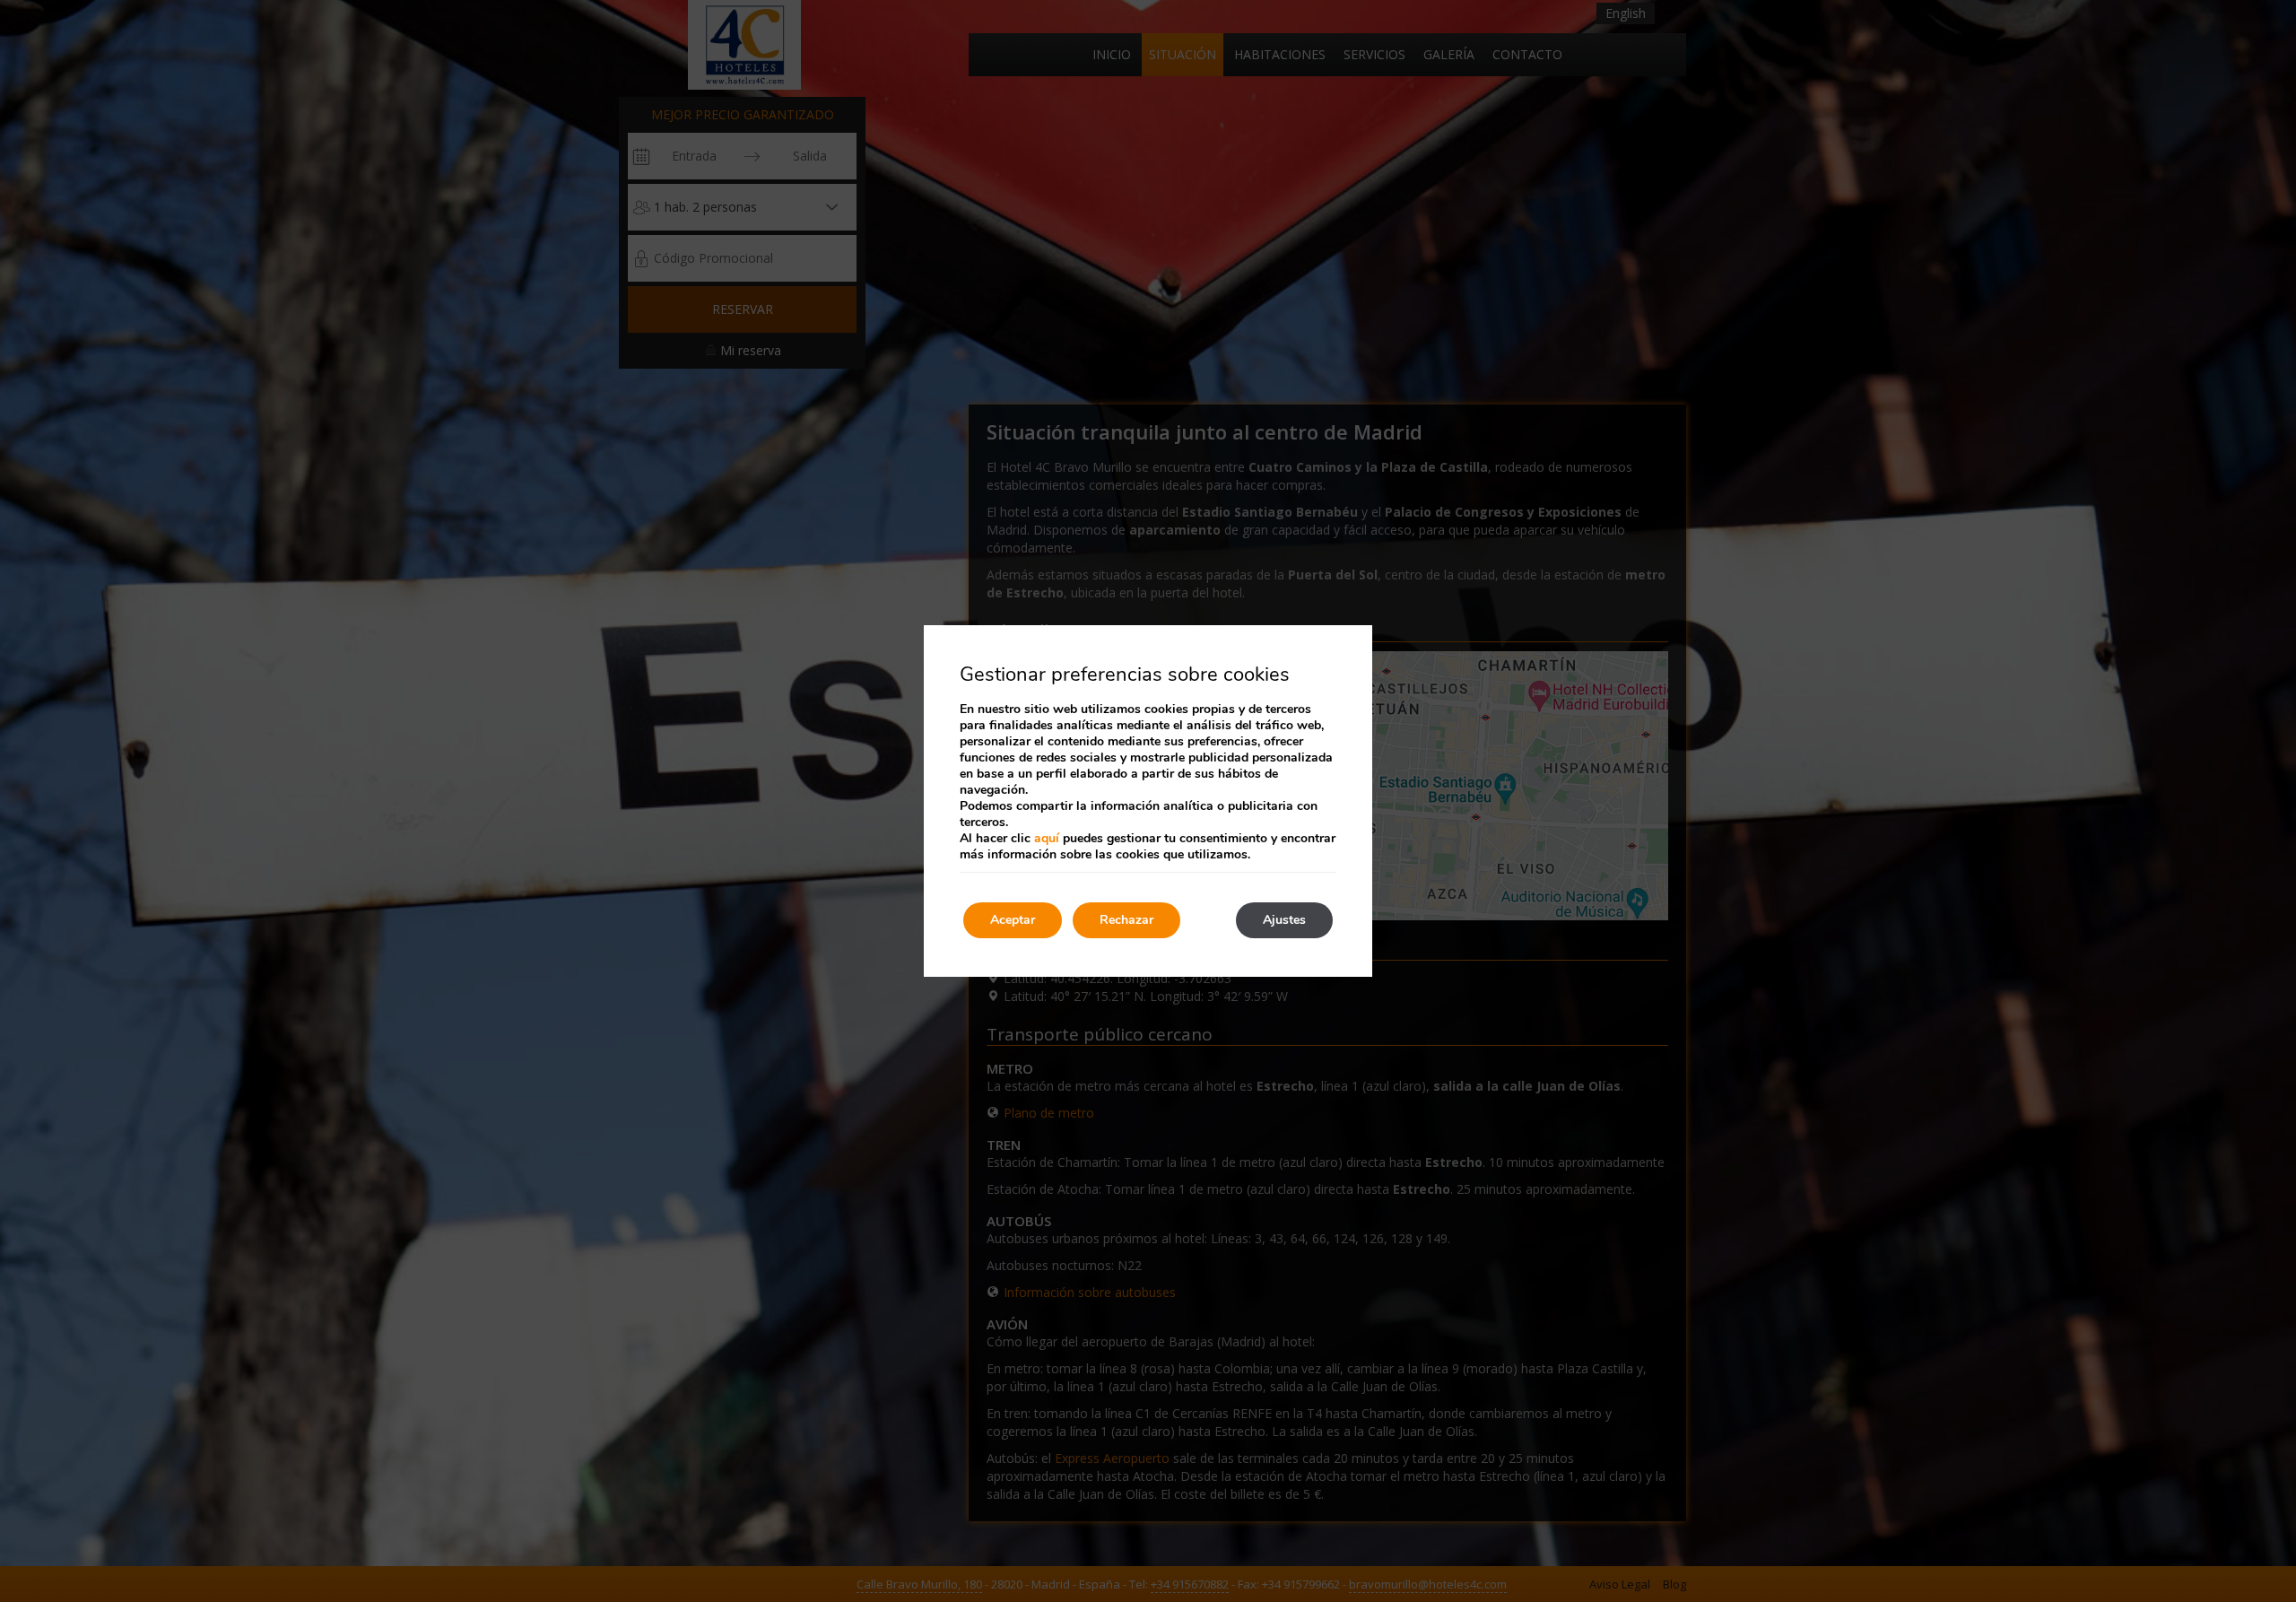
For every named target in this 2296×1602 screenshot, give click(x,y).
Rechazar (1126, 920)
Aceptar (1013, 920)
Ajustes (1284, 920)
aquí (1047, 838)
